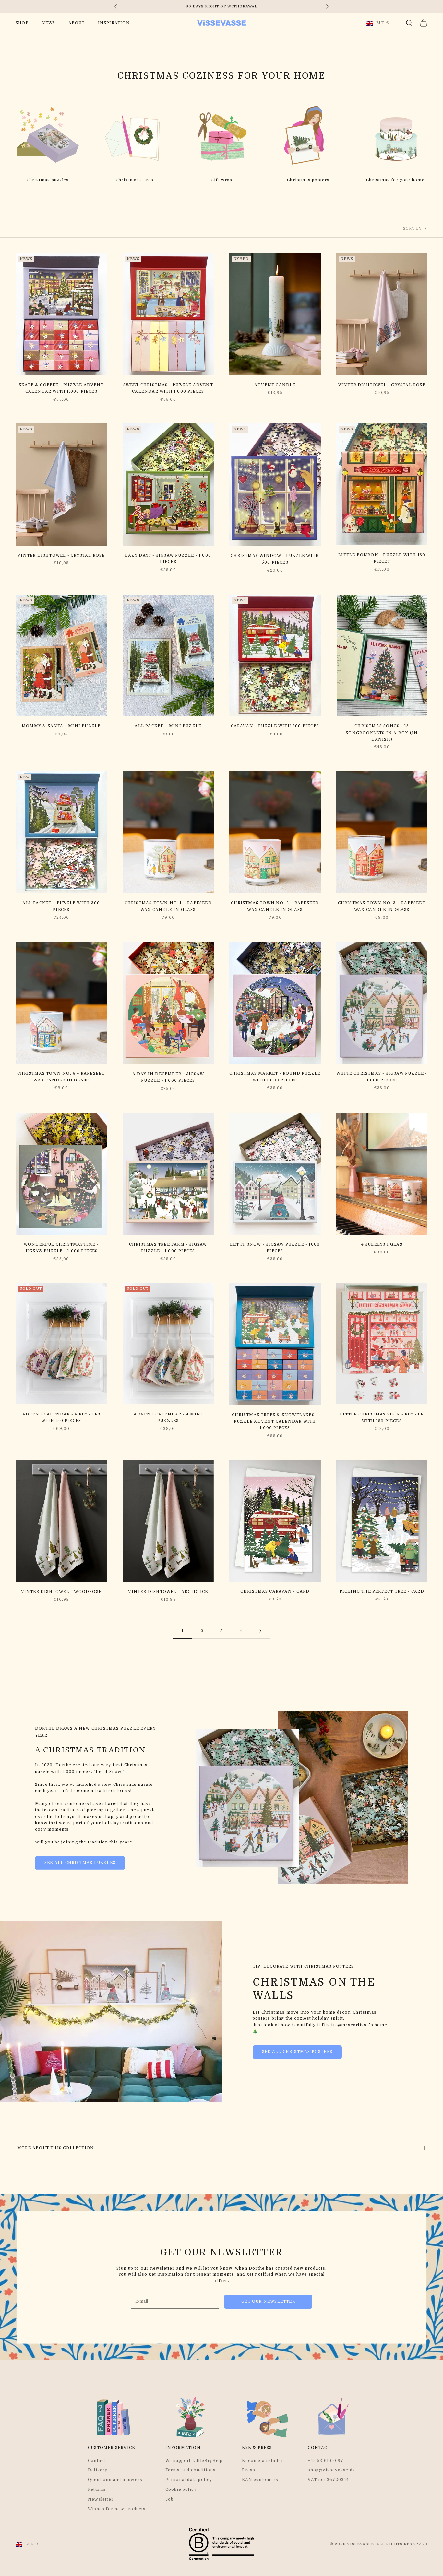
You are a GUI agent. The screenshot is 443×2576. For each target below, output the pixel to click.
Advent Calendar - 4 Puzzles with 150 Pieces (61, 1417)
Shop (22, 23)
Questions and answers (115, 2480)
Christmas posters (308, 180)
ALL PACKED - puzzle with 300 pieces (61, 906)
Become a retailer (263, 2461)
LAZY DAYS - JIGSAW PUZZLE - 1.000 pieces (168, 559)
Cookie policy (181, 2489)
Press (249, 2470)
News (48, 23)
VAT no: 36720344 (328, 2480)
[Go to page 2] (260, 1631)
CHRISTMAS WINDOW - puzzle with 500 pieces (275, 559)
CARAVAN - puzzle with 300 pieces (275, 726)
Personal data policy (189, 2480)
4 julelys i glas (382, 1244)
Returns (97, 2489)
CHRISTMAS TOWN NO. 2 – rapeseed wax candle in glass (275, 906)
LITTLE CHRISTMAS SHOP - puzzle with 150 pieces (382, 1417)
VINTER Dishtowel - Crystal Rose (382, 385)
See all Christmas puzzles (80, 1863)
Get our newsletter (268, 2301)
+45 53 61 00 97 (326, 2461)
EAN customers (260, 2480)
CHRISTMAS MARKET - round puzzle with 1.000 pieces (275, 1077)
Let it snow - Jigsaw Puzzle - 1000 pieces (275, 1248)
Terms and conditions (191, 2470)
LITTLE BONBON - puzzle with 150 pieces (382, 558)
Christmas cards (135, 180)
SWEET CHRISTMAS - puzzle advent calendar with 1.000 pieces (168, 388)
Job (170, 2499)
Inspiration (114, 23)
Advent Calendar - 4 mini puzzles (168, 1417)
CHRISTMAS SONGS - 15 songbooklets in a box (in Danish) (382, 733)
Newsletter (101, 2499)
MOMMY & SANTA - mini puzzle (61, 726)
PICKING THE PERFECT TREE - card (382, 1591)
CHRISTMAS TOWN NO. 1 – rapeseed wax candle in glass (168, 906)
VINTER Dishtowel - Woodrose (61, 1592)
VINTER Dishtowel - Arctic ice (168, 1592)
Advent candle (275, 385)
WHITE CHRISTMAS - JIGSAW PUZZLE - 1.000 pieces (382, 1077)
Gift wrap (222, 180)
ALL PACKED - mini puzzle (168, 726)
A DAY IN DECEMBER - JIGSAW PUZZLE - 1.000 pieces (168, 1077)
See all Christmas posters (297, 2052)
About (77, 23)
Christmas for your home (395, 180)
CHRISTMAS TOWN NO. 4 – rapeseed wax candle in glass (61, 1077)
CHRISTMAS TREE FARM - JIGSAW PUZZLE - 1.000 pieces (168, 1248)
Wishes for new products (117, 2509)
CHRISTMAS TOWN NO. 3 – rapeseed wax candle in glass (382, 906)
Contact (97, 2461)
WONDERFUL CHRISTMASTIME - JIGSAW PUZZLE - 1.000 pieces (61, 1248)
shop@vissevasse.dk (331, 2470)
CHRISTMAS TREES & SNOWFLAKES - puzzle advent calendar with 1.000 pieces (275, 1421)
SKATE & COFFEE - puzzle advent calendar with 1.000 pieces (61, 388)
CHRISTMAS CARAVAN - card (275, 1591)
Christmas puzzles (48, 180)
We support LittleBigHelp (194, 2461)
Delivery (98, 2470)
